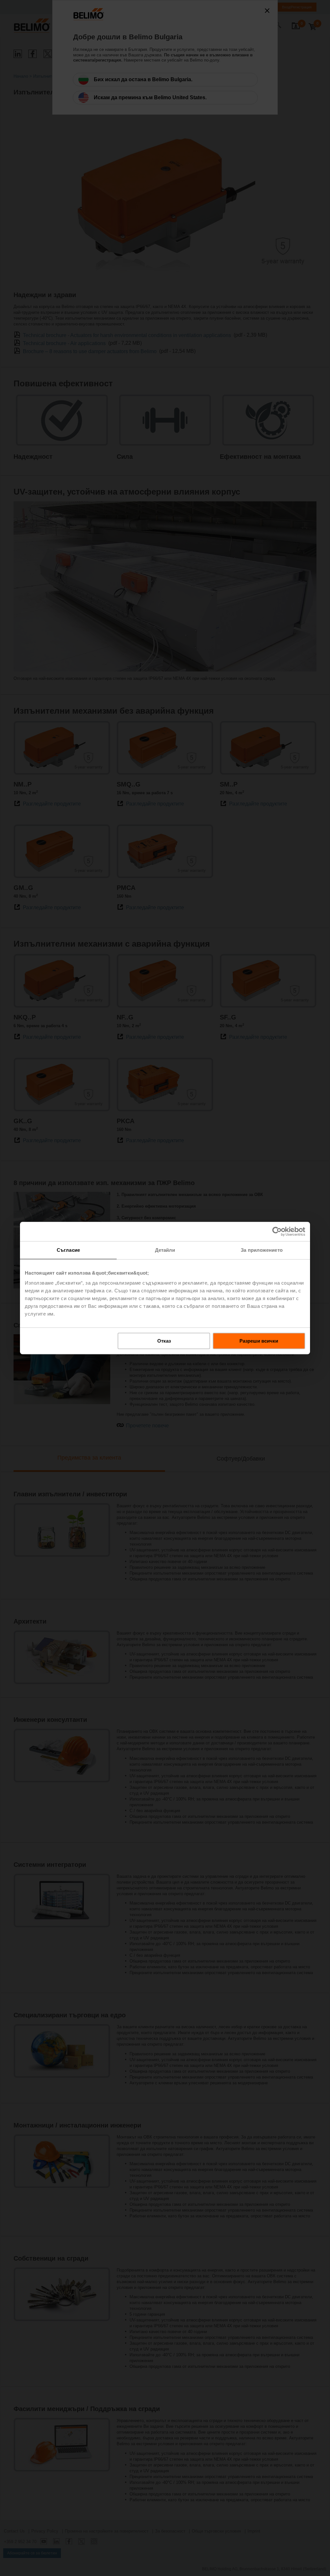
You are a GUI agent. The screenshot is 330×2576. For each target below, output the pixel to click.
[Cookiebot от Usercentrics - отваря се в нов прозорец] (277, 1231)
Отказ (164, 1341)
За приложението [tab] (262, 1250)
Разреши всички (259, 1341)
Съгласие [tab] (68, 1250)
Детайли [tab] (165, 1250)
